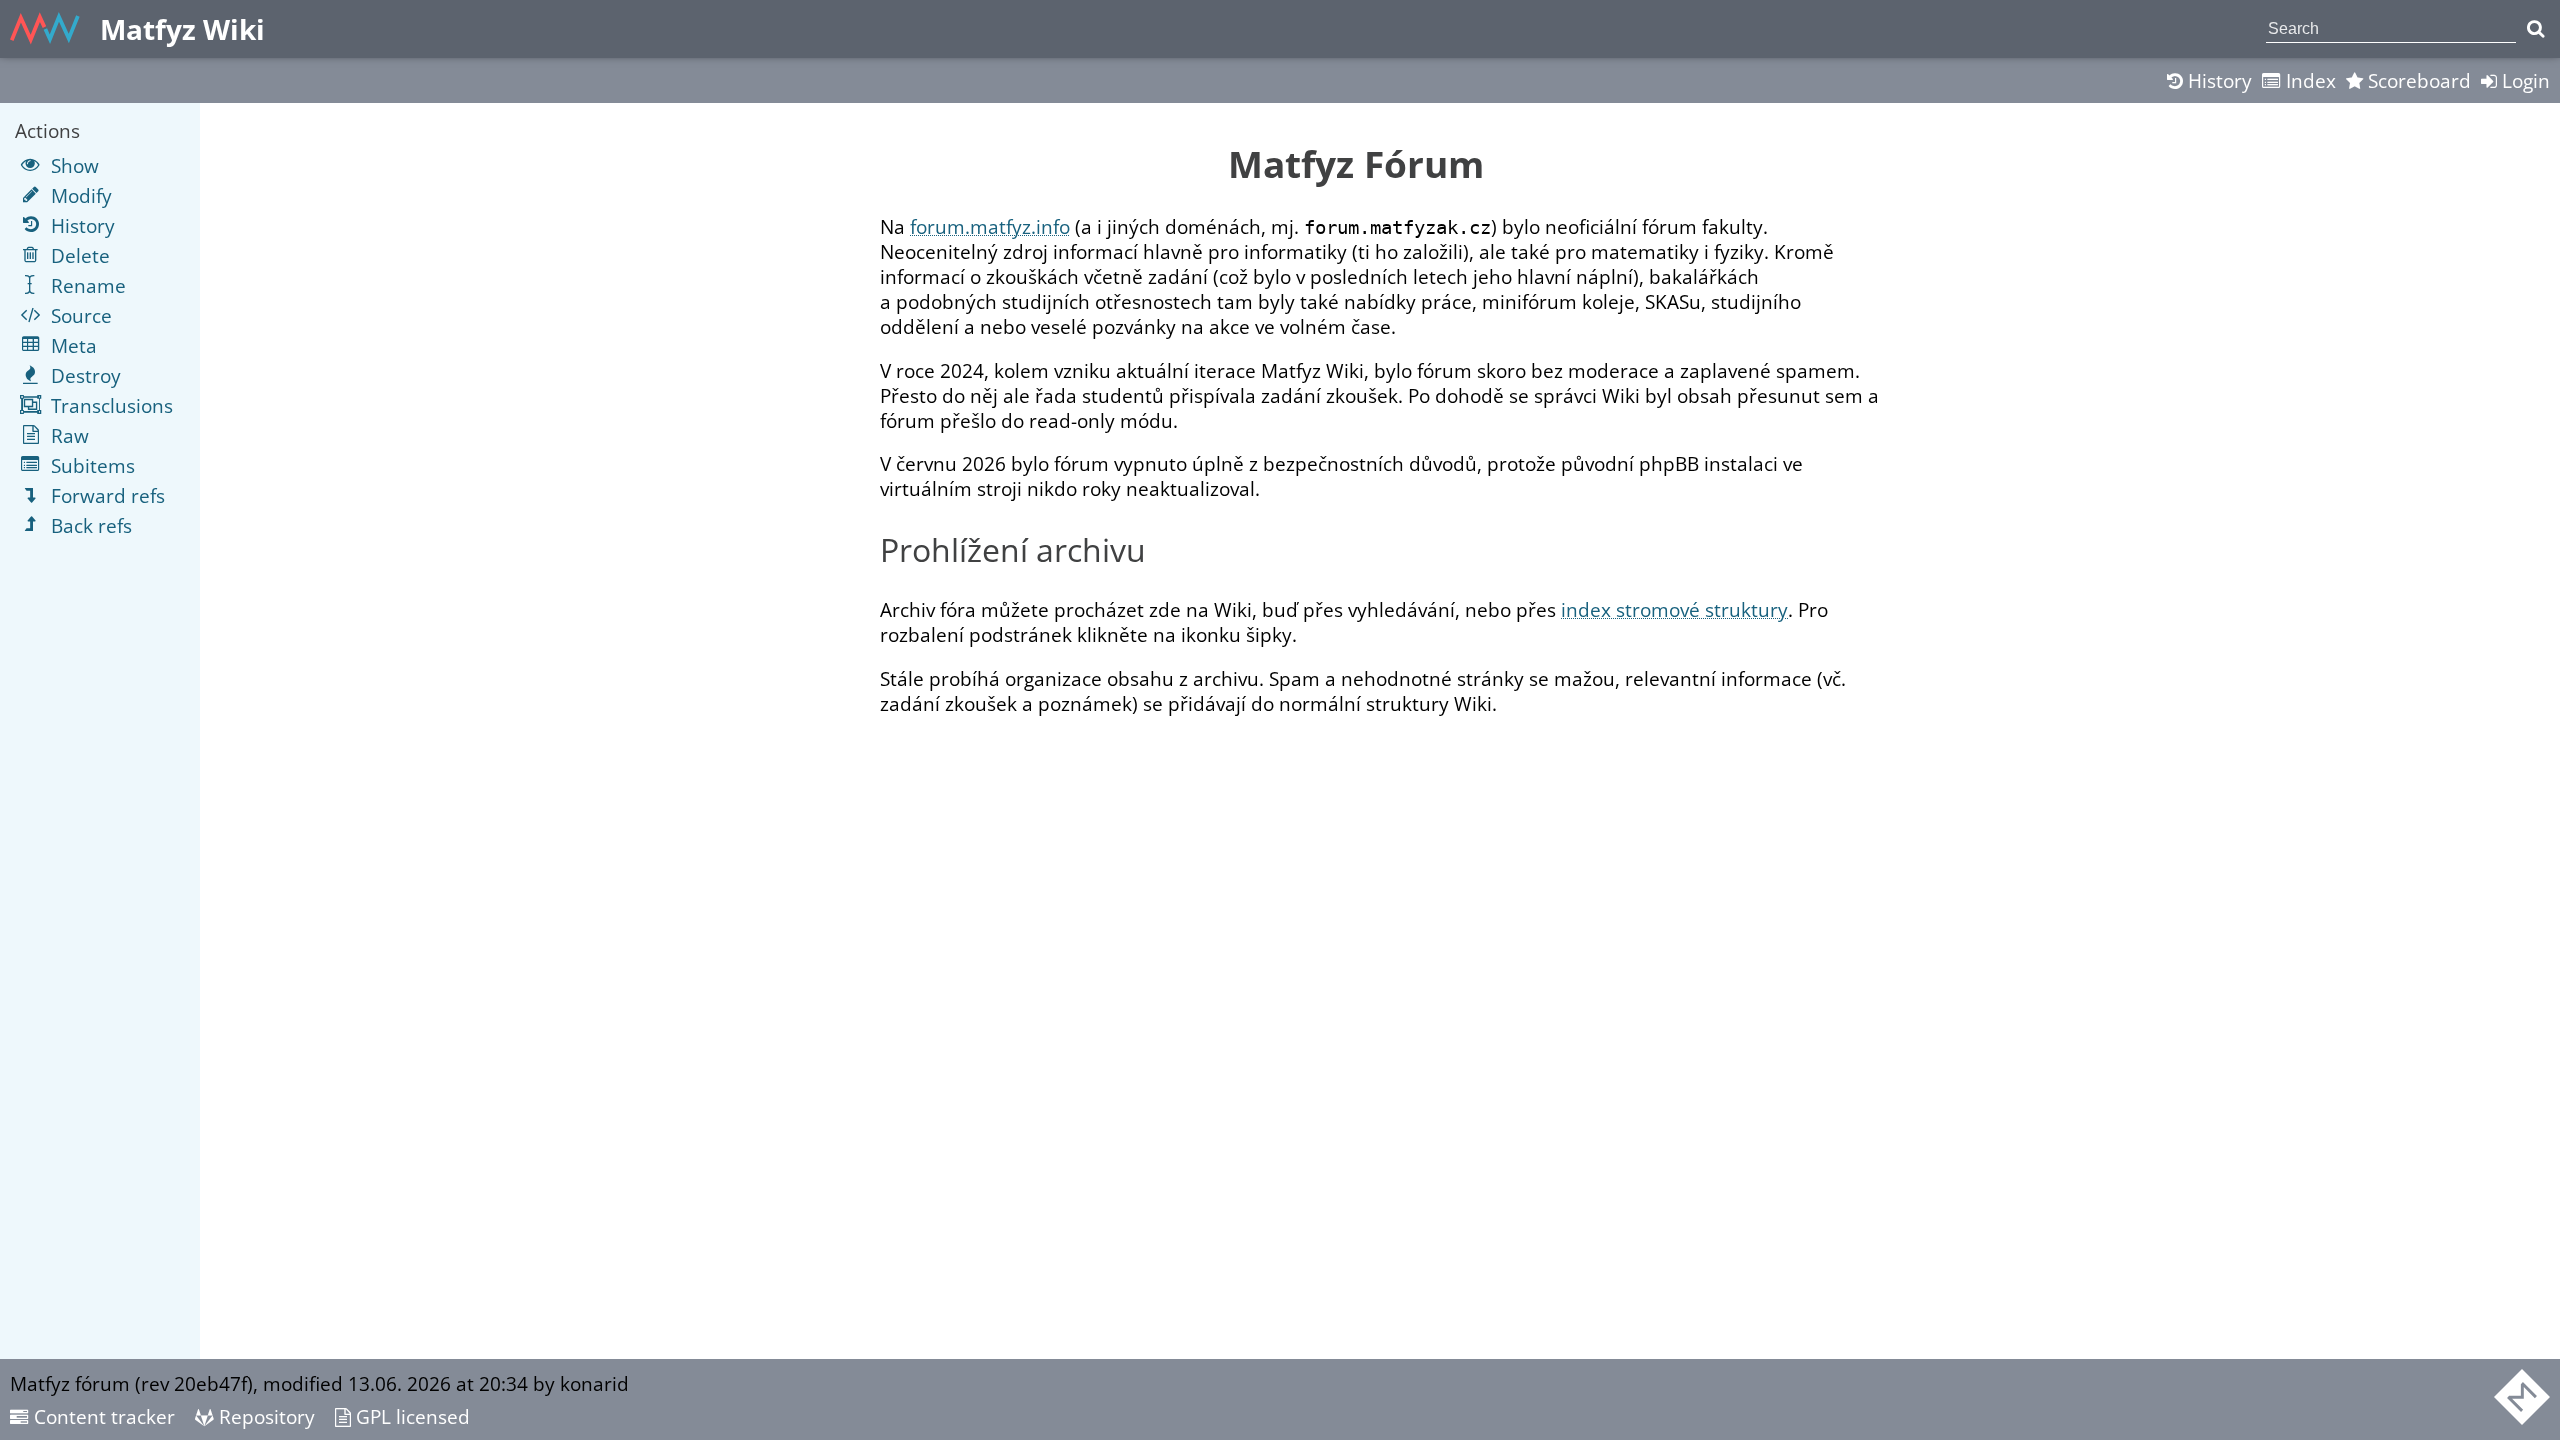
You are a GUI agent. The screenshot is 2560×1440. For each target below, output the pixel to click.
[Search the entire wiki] (2535, 29)
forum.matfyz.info (990, 226)
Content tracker (102, 1416)
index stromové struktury (1674, 609)
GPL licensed (410, 1416)
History (2217, 80)
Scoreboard (2417, 80)
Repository (264, 1416)
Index (2308, 80)
